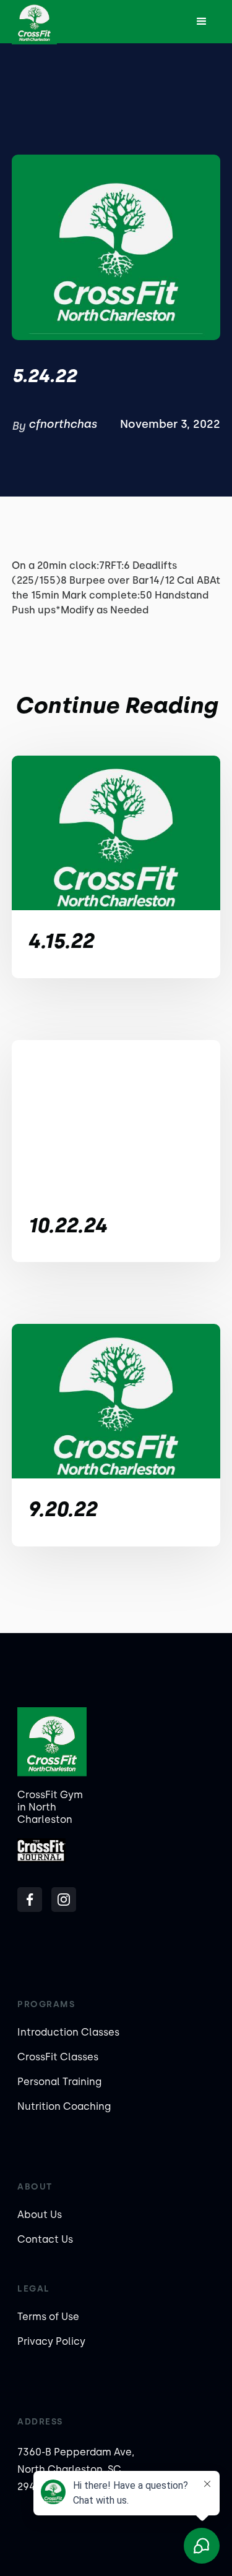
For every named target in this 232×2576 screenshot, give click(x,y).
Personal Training (59, 2082)
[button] (202, 22)
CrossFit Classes (58, 2057)
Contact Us (45, 2239)
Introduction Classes (68, 2032)
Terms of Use (48, 2317)
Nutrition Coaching (64, 2106)
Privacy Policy (51, 2341)
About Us (40, 2215)
